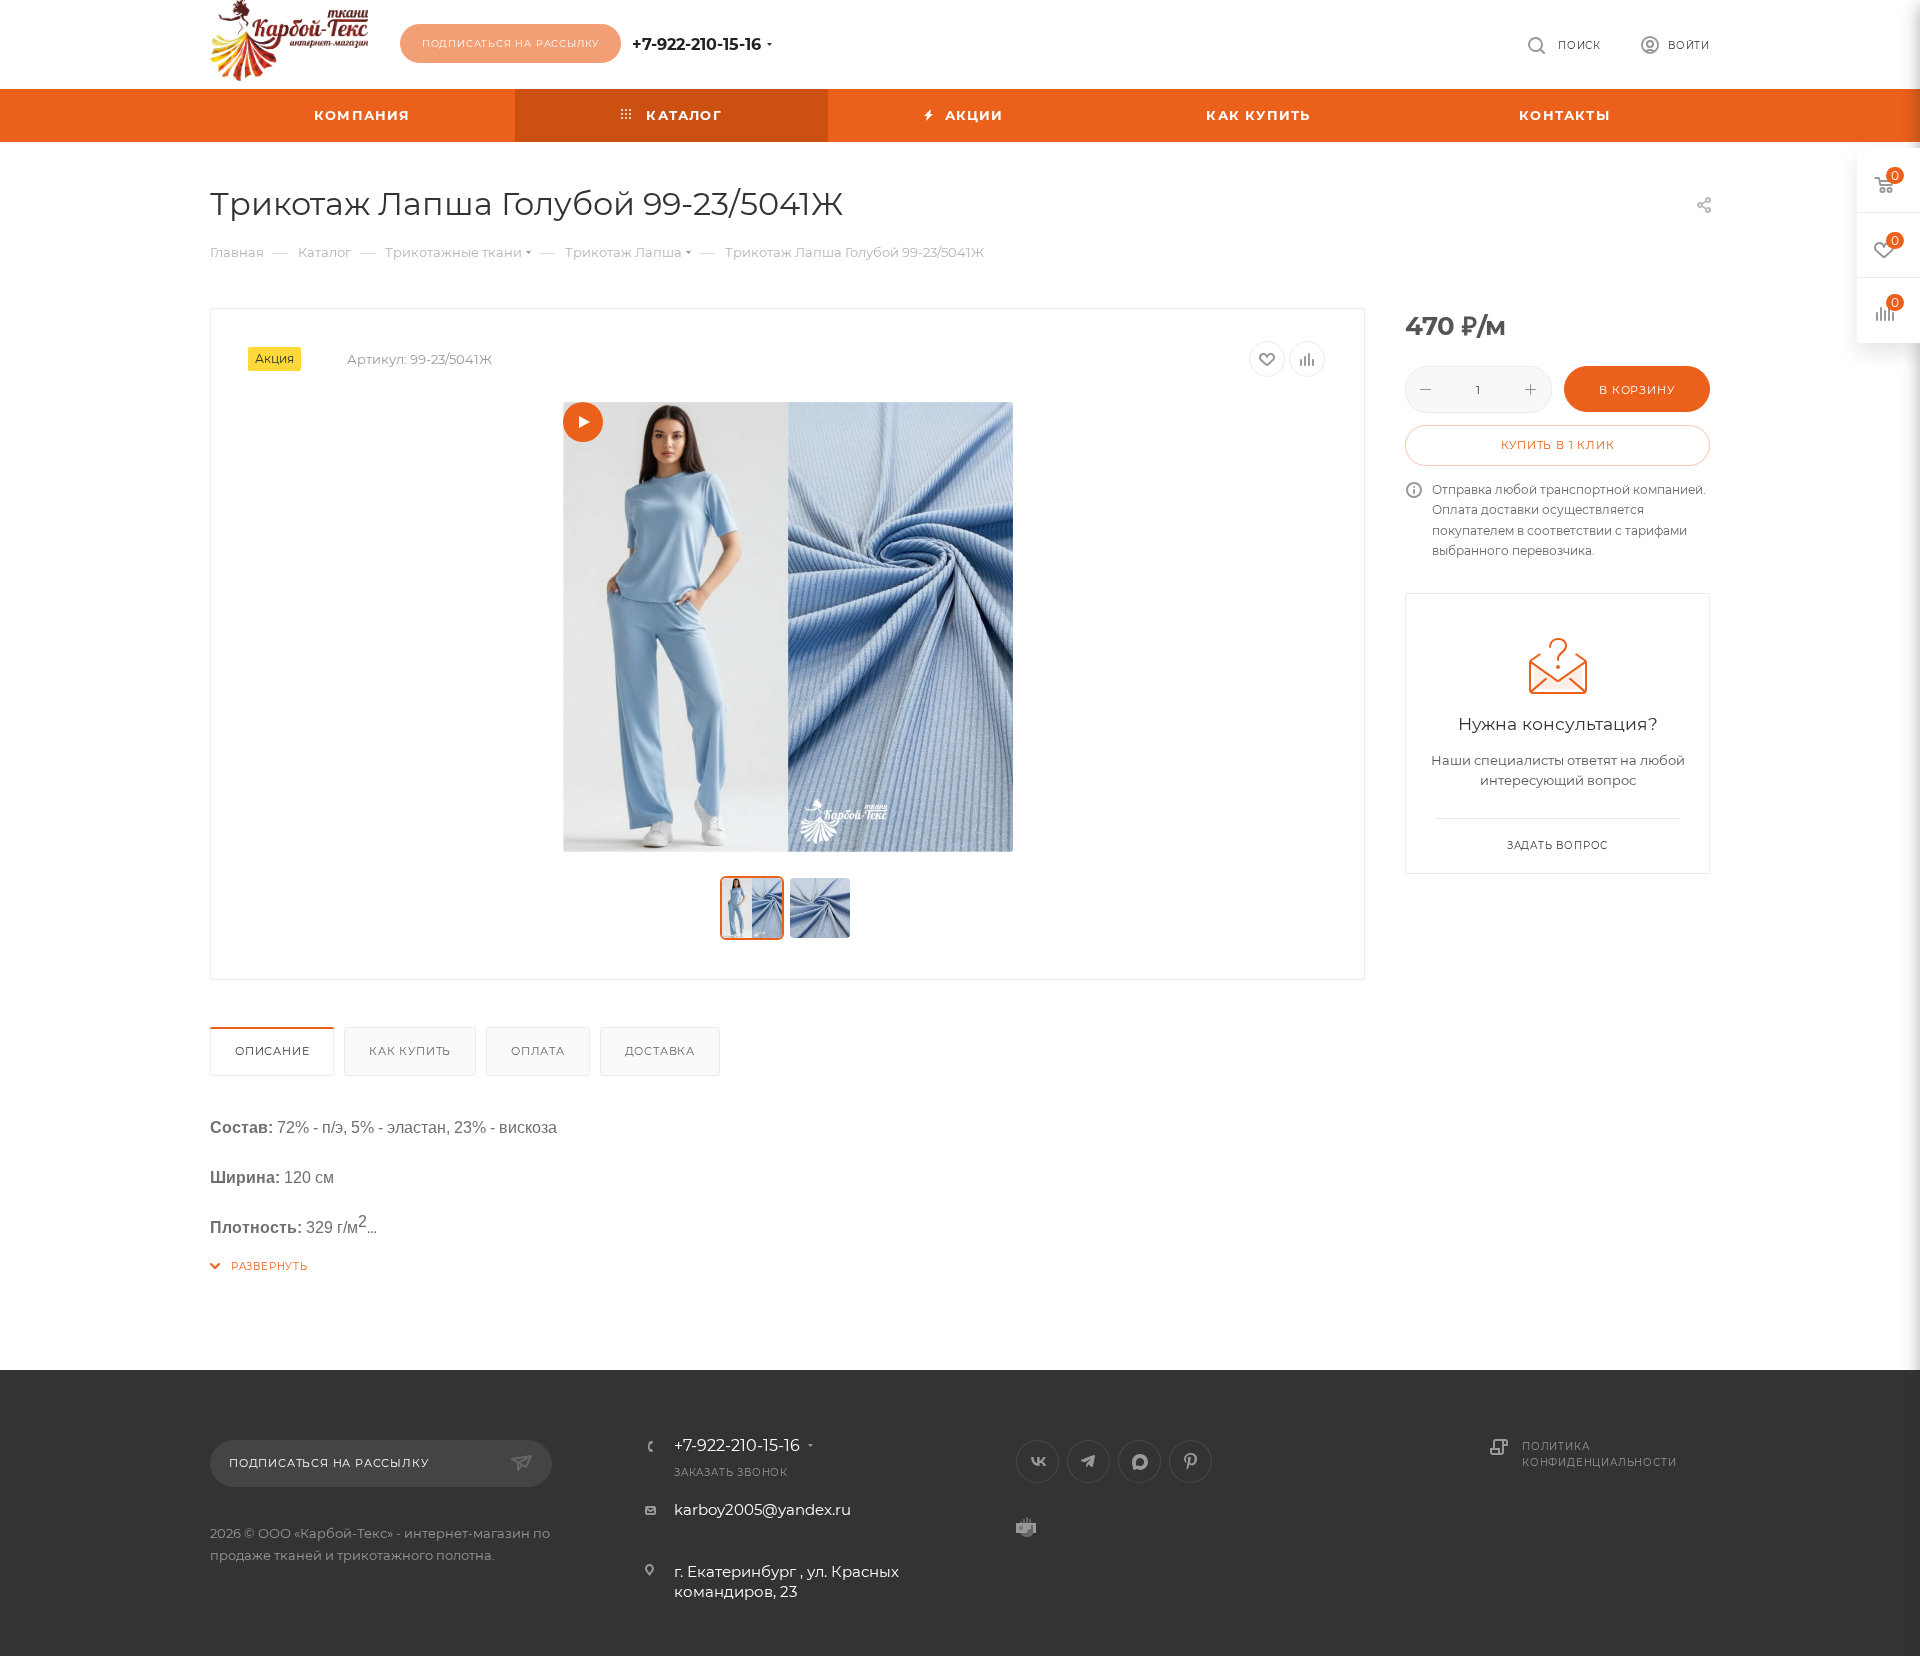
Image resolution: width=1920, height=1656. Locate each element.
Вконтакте (1037, 1461)
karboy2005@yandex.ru (762, 1509)
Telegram (1088, 1461)
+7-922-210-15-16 (696, 44)
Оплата (538, 1051)
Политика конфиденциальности (1599, 1454)
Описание (272, 1051)
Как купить (410, 1051)
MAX (1139, 1461)
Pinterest (1190, 1461)
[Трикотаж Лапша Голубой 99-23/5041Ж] (788, 627)
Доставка (660, 1051)
